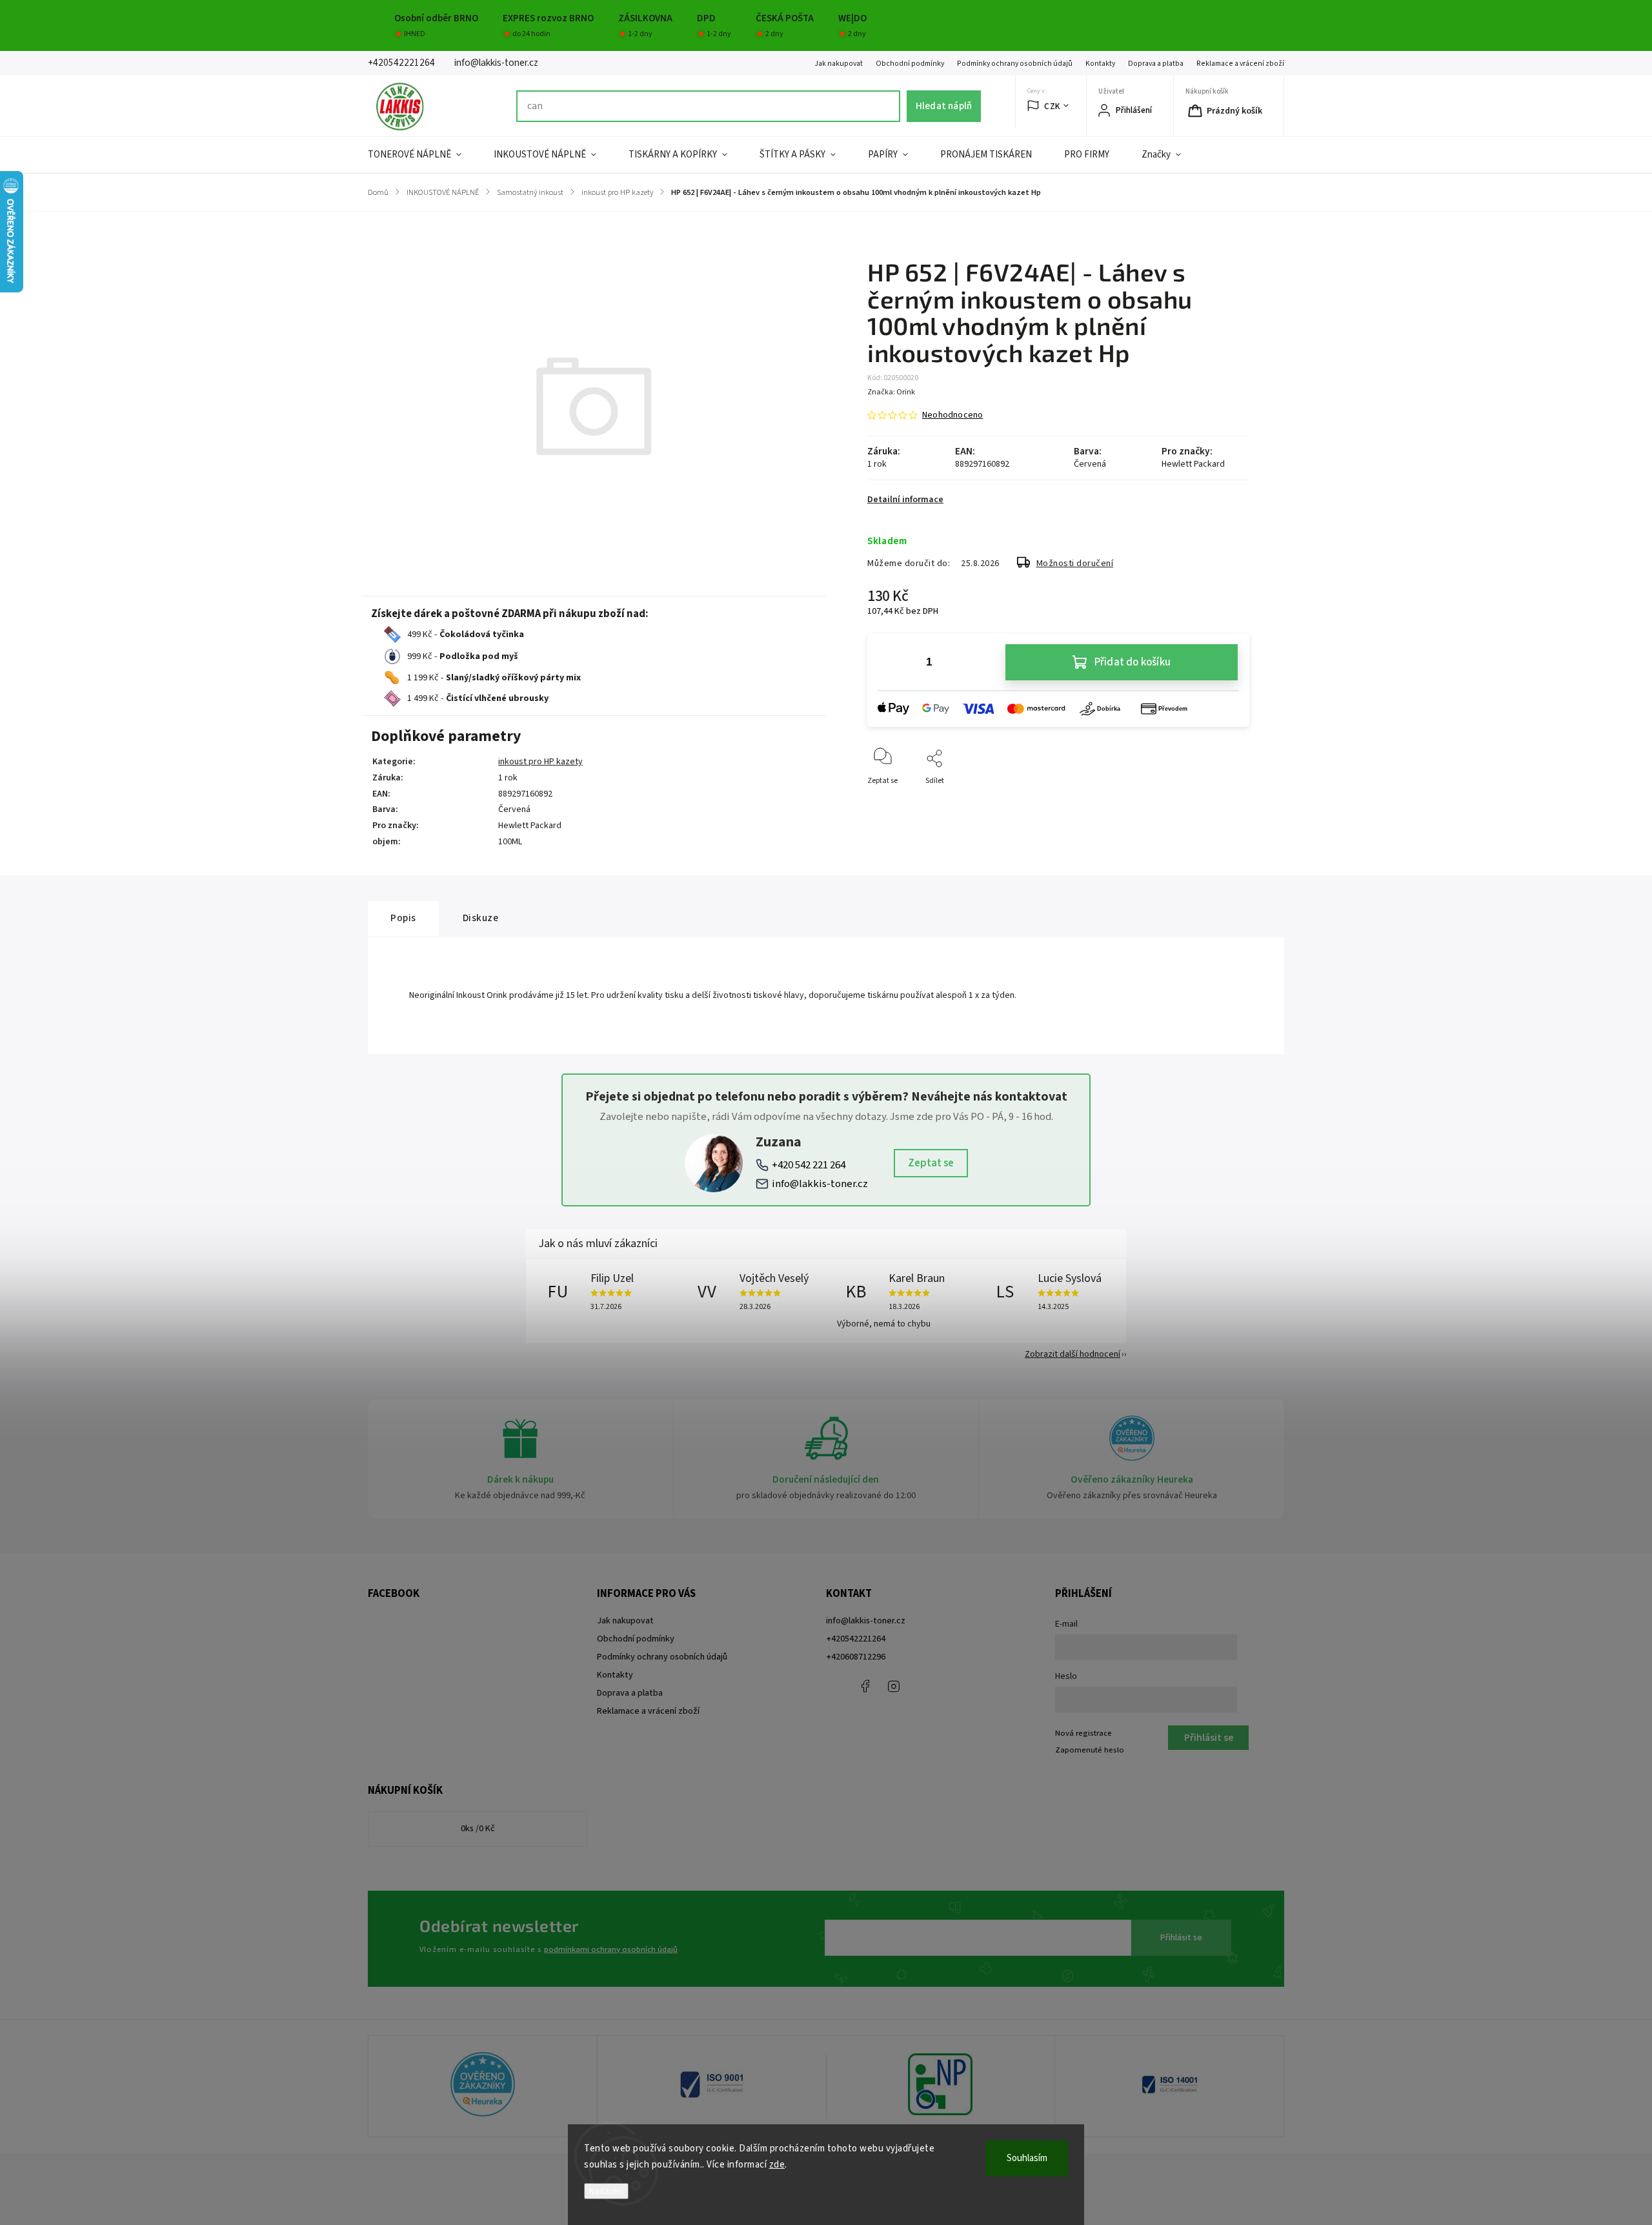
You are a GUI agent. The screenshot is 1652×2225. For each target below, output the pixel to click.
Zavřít (1228, 802)
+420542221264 (856, 1639)
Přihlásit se (1181, 1938)
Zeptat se (931, 1163)
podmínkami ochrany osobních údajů (611, 1949)
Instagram (894, 1686)
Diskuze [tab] (481, 918)
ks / (478, 1829)
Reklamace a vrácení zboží (1240, 64)
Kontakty (1100, 64)
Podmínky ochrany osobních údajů (1015, 64)
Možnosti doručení (1075, 564)
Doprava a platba (1156, 64)
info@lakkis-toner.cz (820, 1184)
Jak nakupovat (839, 64)
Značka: (891, 392)
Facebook (865, 1686)
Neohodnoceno (952, 415)
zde (777, 2165)
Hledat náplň (944, 106)
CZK (1052, 106)
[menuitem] (423, 155)
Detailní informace (905, 500)
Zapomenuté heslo (1090, 1750)
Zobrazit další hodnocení (1073, 1354)
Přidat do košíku (1133, 662)
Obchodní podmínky (910, 64)
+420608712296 (856, 1657)
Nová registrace (1083, 1733)
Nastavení (606, 2191)
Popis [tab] (403, 918)
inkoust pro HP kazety (540, 762)
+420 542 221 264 (809, 1165)
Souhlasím (1027, 2158)
